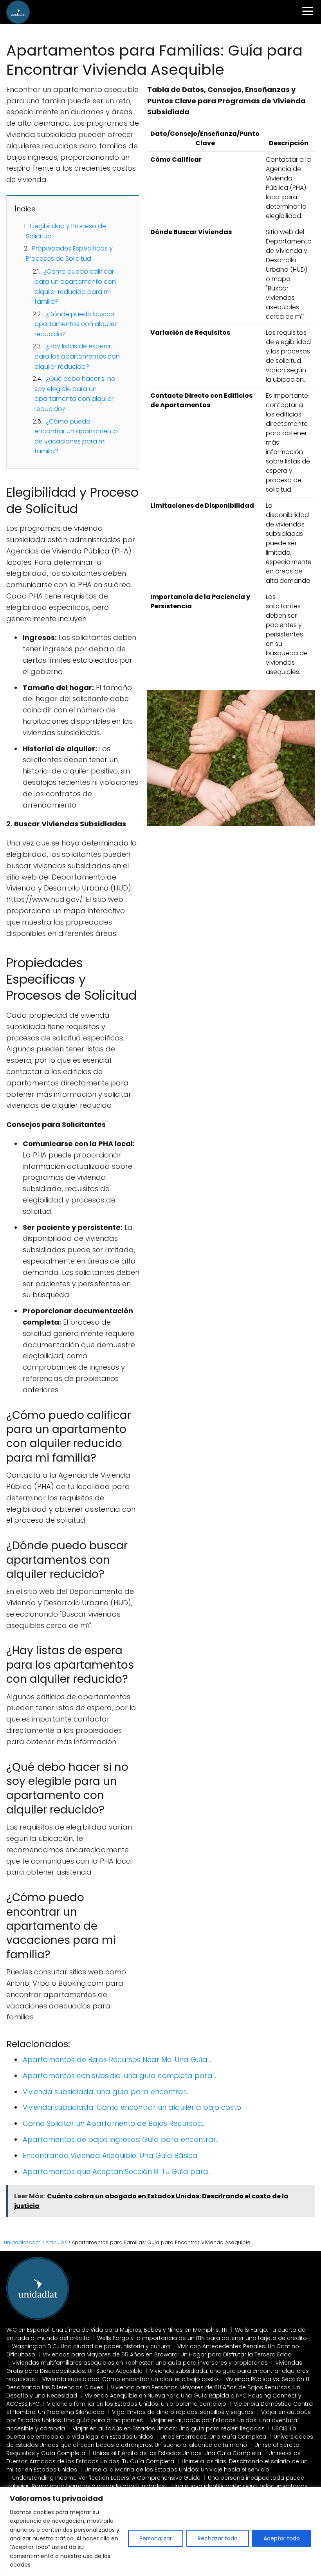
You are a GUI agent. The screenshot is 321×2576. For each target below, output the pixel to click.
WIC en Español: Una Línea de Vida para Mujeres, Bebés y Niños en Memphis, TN (117, 2330)
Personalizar (156, 2538)
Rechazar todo (218, 2538)
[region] (160, 2531)
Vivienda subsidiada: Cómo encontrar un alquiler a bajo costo (130, 2379)
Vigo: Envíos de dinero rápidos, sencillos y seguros (183, 2412)
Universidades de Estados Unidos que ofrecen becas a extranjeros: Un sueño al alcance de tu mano (160, 2441)
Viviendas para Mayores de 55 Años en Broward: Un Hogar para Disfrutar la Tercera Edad (167, 2354)
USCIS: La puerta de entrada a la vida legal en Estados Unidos (151, 2433)
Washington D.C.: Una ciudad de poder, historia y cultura (91, 2346)
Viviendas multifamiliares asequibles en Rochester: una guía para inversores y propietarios (140, 2363)
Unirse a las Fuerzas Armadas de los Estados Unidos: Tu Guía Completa (153, 2457)
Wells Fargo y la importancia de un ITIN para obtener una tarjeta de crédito (202, 2338)
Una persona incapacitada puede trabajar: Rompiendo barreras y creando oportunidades (155, 2482)
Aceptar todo (282, 2538)
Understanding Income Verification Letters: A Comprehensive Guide (106, 2478)
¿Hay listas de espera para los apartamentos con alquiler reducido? (77, 356)
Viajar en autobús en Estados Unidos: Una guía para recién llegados (169, 2428)
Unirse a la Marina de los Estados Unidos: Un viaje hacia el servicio (177, 2470)
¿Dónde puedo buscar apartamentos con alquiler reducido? (76, 324)
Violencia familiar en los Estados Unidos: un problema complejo (137, 2404)
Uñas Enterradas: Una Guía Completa (213, 2437)
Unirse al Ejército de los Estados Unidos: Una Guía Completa (177, 2453)
